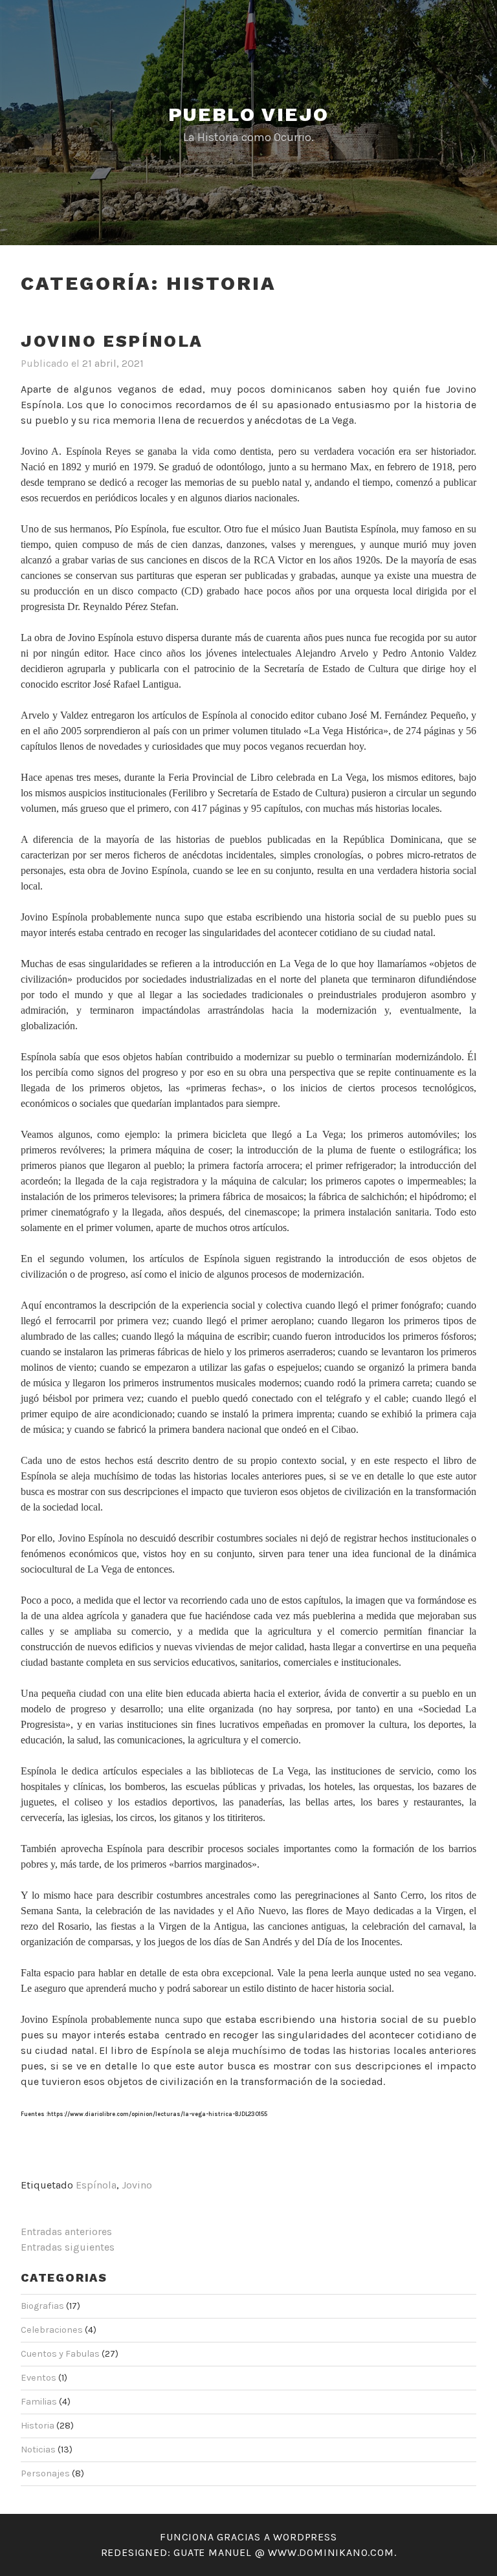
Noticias (38, 2450)
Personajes (45, 2473)
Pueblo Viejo (249, 114)
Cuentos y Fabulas (60, 2354)
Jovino (137, 2185)
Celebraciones (52, 2330)
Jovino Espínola (112, 341)
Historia (38, 2426)
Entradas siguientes (68, 2247)
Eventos (39, 2378)
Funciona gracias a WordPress (248, 2537)
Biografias (42, 2306)
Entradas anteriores (66, 2232)
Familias (39, 2402)
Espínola (96, 2185)
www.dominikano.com (331, 2552)
